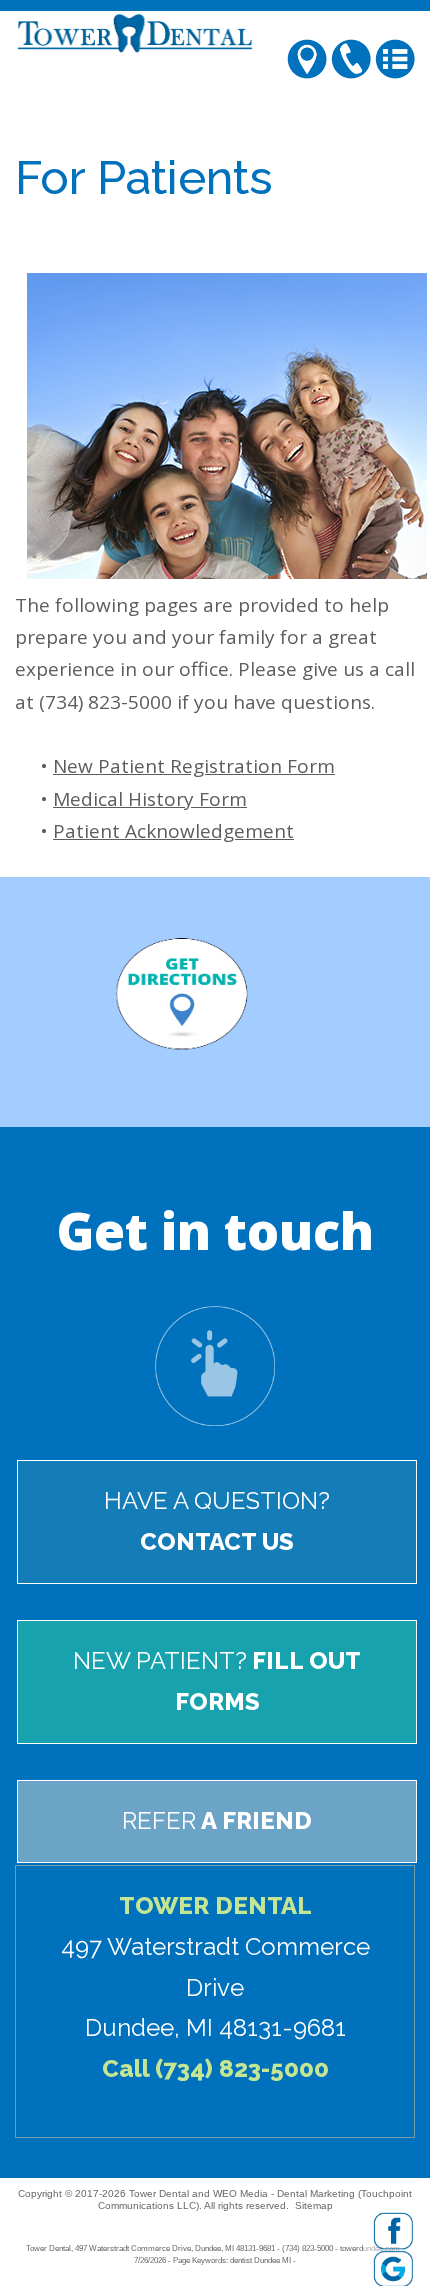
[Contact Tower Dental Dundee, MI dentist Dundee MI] (215, 1364)
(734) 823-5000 (242, 2068)
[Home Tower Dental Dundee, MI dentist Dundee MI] (215, 33)
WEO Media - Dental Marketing (284, 2193)
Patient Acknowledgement (173, 831)
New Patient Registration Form (194, 766)
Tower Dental (159, 2193)
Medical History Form (150, 799)
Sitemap (314, 2205)
